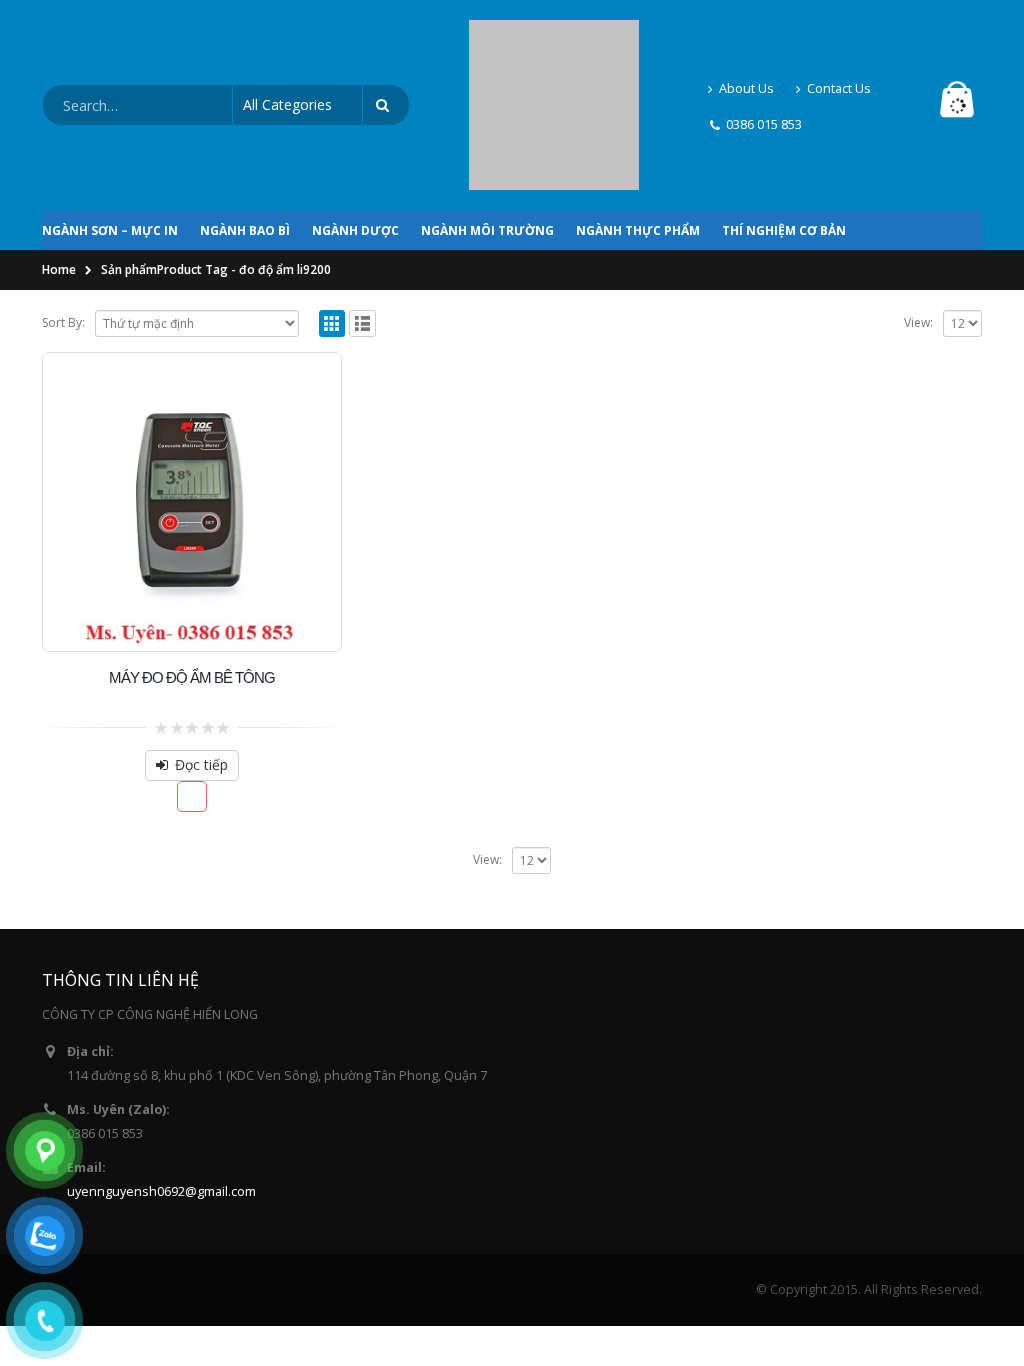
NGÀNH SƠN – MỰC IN (110, 139)
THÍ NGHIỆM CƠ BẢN (784, 139)
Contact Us (839, 42)
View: (918, 231)
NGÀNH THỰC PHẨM (638, 139)
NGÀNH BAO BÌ (245, 139)
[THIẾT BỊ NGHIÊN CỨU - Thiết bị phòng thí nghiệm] (554, 59)
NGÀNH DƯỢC (355, 139)
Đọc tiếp (201, 673)
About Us (746, 42)
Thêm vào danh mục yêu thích (192, 705)
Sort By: (63, 231)
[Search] (386, 60)
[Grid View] (332, 232)
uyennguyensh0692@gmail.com (161, 1100)
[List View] (362, 232)
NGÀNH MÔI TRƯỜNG (487, 139)
